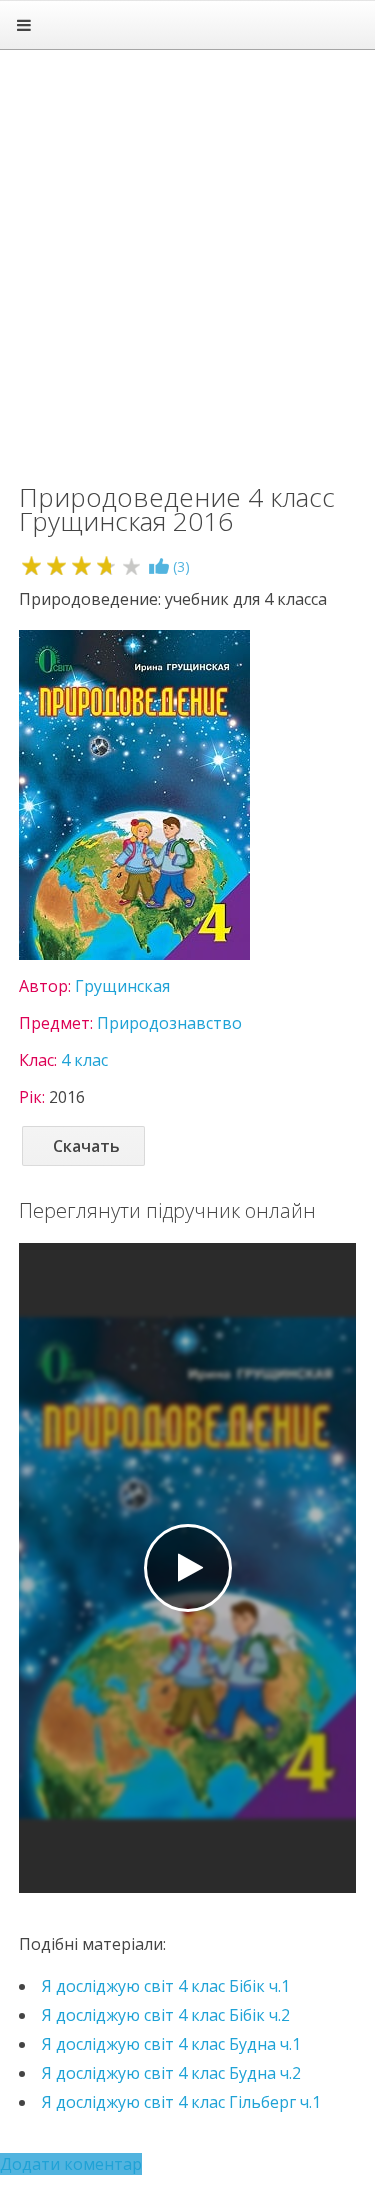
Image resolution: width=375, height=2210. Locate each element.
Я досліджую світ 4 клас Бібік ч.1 (166, 1986)
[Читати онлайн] (188, 1568)
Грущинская (122, 986)
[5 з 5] (131, 565)
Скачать (86, 1146)
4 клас (84, 1060)
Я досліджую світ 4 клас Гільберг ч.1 (181, 2102)
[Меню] (24, 25)
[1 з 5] (31, 565)
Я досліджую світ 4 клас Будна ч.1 (171, 2044)
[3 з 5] (81, 565)
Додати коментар (71, 2164)
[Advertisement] (187, 257)
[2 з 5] (56, 565)
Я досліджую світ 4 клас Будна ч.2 (171, 2073)
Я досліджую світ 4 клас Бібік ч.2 (166, 2015)
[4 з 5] (106, 565)
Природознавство (169, 1023)
